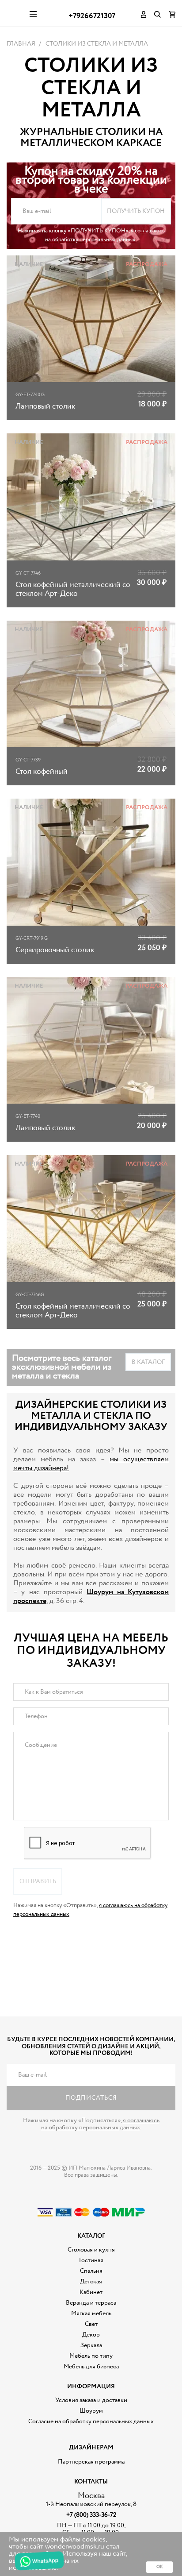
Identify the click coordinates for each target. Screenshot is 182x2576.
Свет (91, 2324)
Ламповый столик (45, 407)
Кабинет (91, 2292)
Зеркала (91, 2345)
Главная (21, 44)
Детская (91, 2282)
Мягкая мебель (91, 2313)
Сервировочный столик (55, 950)
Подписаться (91, 2098)
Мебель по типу (91, 2356)
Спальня (91, 2271)
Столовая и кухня (91, 2250)
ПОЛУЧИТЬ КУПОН (136, 211)
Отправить (38, 1881)
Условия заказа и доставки (91, 2400)
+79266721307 (92, 16)
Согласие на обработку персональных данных (91, 2422)
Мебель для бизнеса (91, 2367)
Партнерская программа (91, 2462)
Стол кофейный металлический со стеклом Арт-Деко (73, 589)
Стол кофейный (42, 772)
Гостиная (91, 2260)
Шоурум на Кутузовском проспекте (91, 1597)
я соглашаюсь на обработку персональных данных (105, 235)
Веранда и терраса (91, 2303)
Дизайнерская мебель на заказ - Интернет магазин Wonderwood (15, 13)
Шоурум (91, 2411)
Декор (91, 2335)
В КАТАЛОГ (148, 1362)
